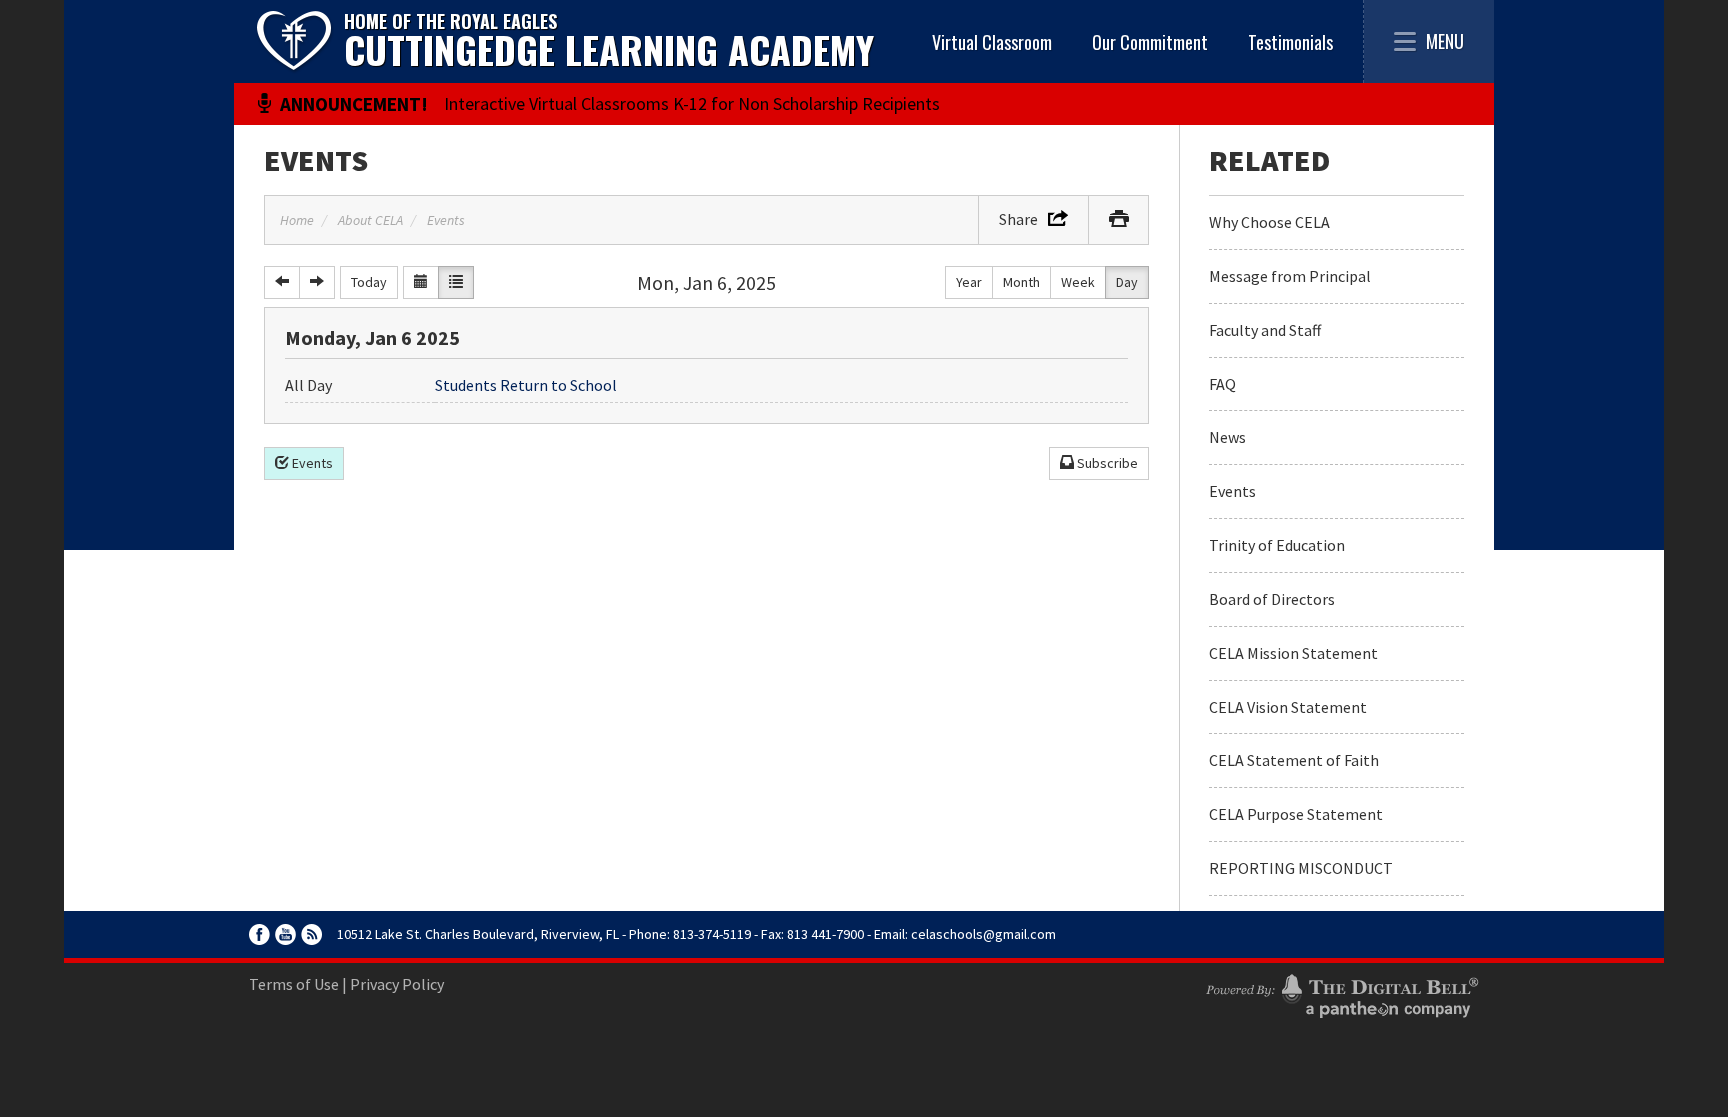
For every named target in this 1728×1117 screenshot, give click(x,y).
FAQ (1222, 384)
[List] (456, 282)
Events (316, 160)
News (1227, 437)
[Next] (317, 282)
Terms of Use (294, 984)
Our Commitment (1150, 42)
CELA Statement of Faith (1294, 760)
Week (1078, 282)
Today (369, 282)
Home (297, 220)
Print (1118, 220)
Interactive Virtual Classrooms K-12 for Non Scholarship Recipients (692, 103)
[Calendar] (421, 282)
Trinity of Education (1277, 545)
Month (1021, 282)
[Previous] (282, 282)
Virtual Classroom (992, 42)
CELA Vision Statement (1288, 707)
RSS (311, 934)
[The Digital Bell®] (1342, 993)
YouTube (285, 934)
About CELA (370, 220)
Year (969, 282)
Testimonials (1290, 42)
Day (1127, 282)
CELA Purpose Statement (1296, 814)
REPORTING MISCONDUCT (1301, 868)
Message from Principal (1290, 276)
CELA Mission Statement (1293, 653)
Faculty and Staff (1265, 330)
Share (1018, 219)
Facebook (259, 934)
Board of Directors (1272, 599)
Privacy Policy (397, 984)
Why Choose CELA (1269, 222)
